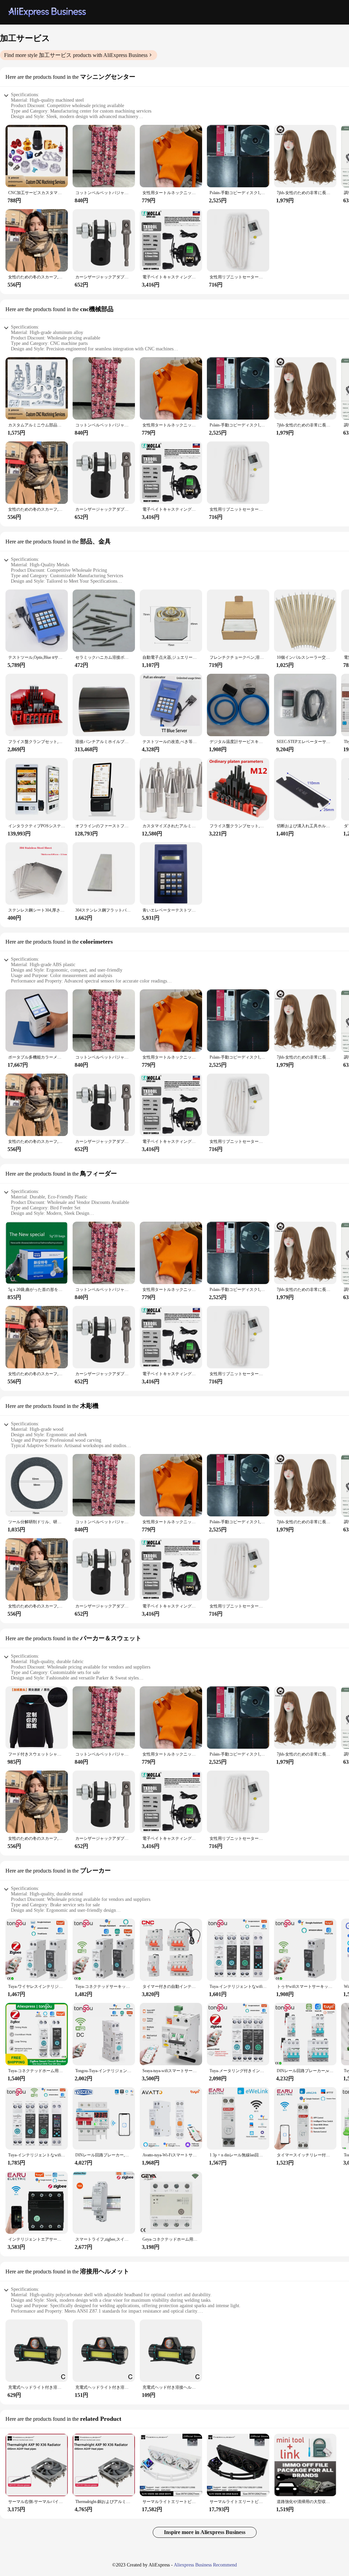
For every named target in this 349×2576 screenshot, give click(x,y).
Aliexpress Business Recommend (205, 2565)
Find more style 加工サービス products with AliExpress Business (76, 55)
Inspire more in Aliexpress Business (205, 2532)
